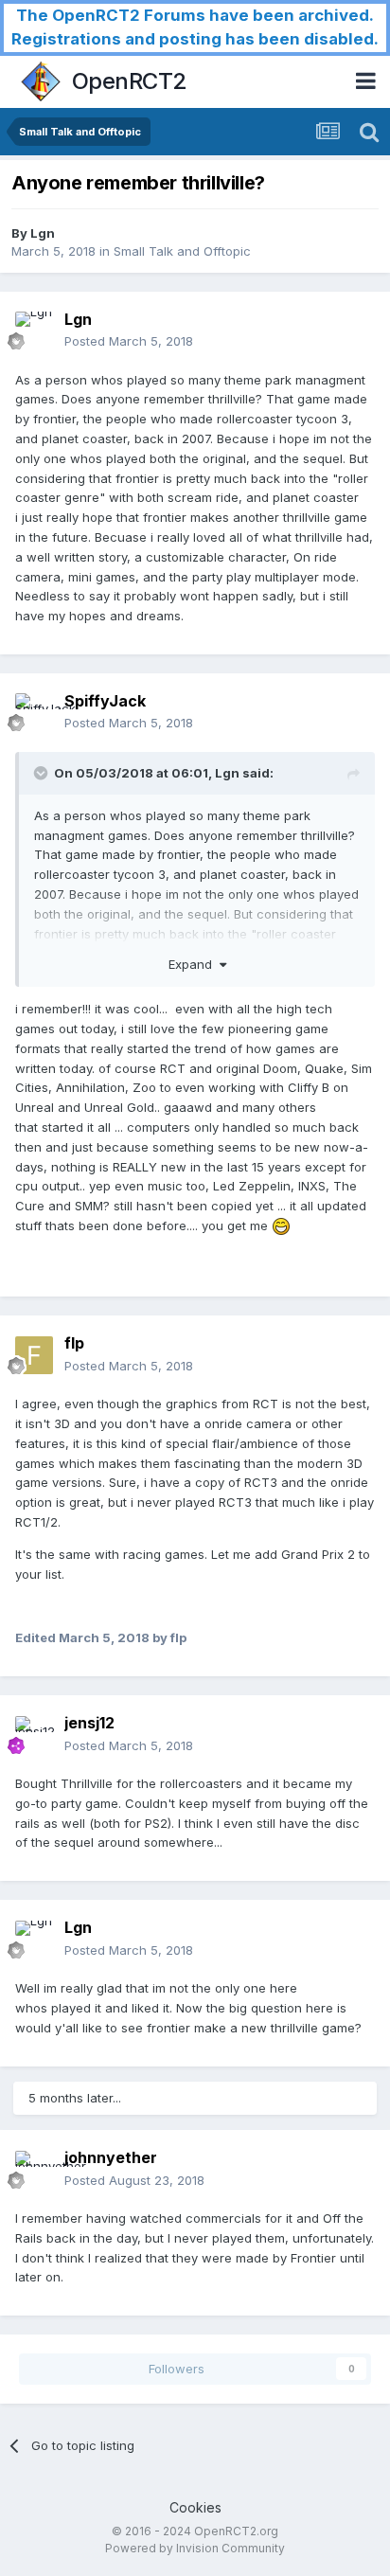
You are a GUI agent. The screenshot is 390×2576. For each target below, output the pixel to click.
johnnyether (111, 2157)
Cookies (195, 2507)
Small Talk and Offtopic (182, 251)
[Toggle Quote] (43, 773)
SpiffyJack (105, 701)
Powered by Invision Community (195, 2548)
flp (74, 1343)
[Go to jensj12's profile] (34, 1735)
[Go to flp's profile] (34, 1355)
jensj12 (89, 1723)
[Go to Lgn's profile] (34, 331)
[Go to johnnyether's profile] (34, 2170)
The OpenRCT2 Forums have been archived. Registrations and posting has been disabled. (195, 27)
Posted (129, 341)
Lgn (43, 233)
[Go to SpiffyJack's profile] (34, 712)
